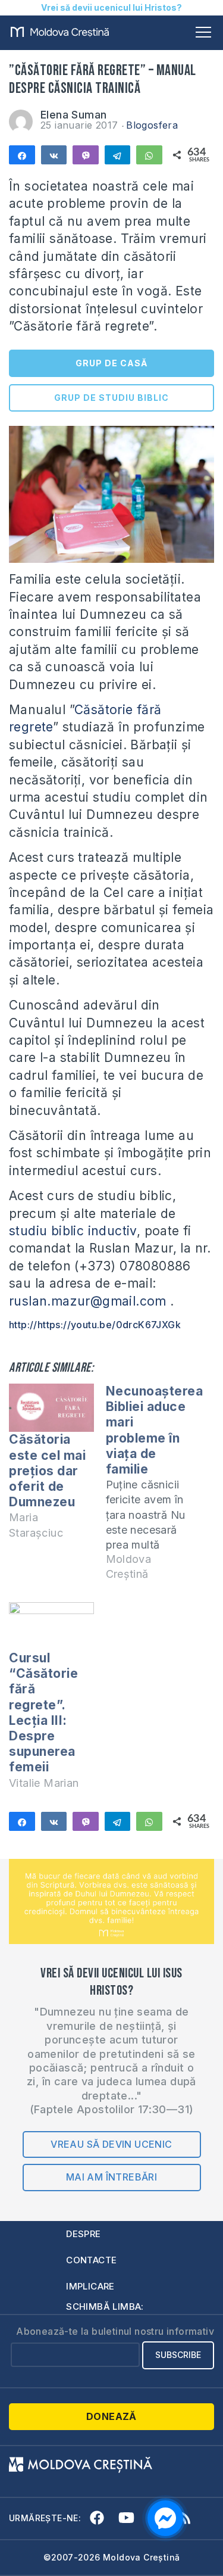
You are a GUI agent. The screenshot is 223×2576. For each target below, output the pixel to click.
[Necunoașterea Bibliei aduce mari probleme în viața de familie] (154, 1488)
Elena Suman (73, 115)
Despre (83, 2234)
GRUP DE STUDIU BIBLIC (111, 398)
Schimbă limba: (105, 2306)
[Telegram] (118, 155)
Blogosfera (152, 125)
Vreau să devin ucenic (111, 2144)
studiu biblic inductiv (73, 1231)
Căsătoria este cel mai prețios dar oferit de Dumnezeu (47, 1471)
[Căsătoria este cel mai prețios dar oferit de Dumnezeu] (51, 1408)
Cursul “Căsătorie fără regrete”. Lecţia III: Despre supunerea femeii (43, 1712)
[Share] (22, 155)
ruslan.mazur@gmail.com (88, 1301)
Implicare (90, 2286)
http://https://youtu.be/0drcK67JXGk (95, 1325)
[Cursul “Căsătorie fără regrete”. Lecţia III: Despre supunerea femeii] (51, 1626)
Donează (111, 2416)
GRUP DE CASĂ (111, 363)
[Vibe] (86, 155)
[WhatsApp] (149, 155)
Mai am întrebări (111, 2177)
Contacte (91, 2260)
